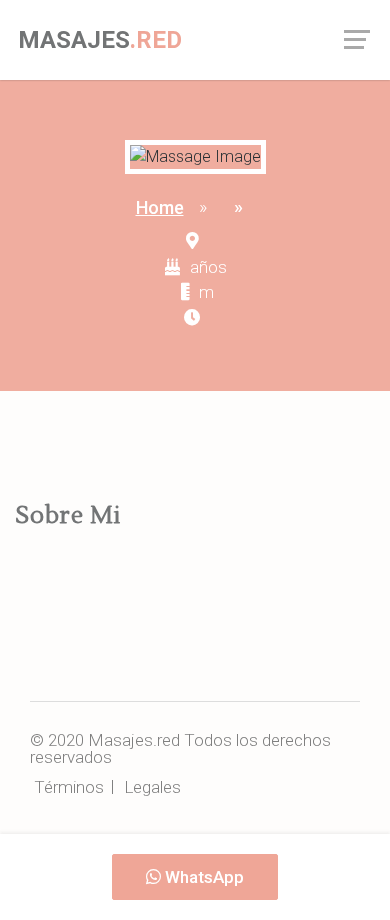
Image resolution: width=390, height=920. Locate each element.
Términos (69, 787)
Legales (152, 787)
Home (160, 207)
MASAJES (100, 40)
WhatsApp (202, 877)
